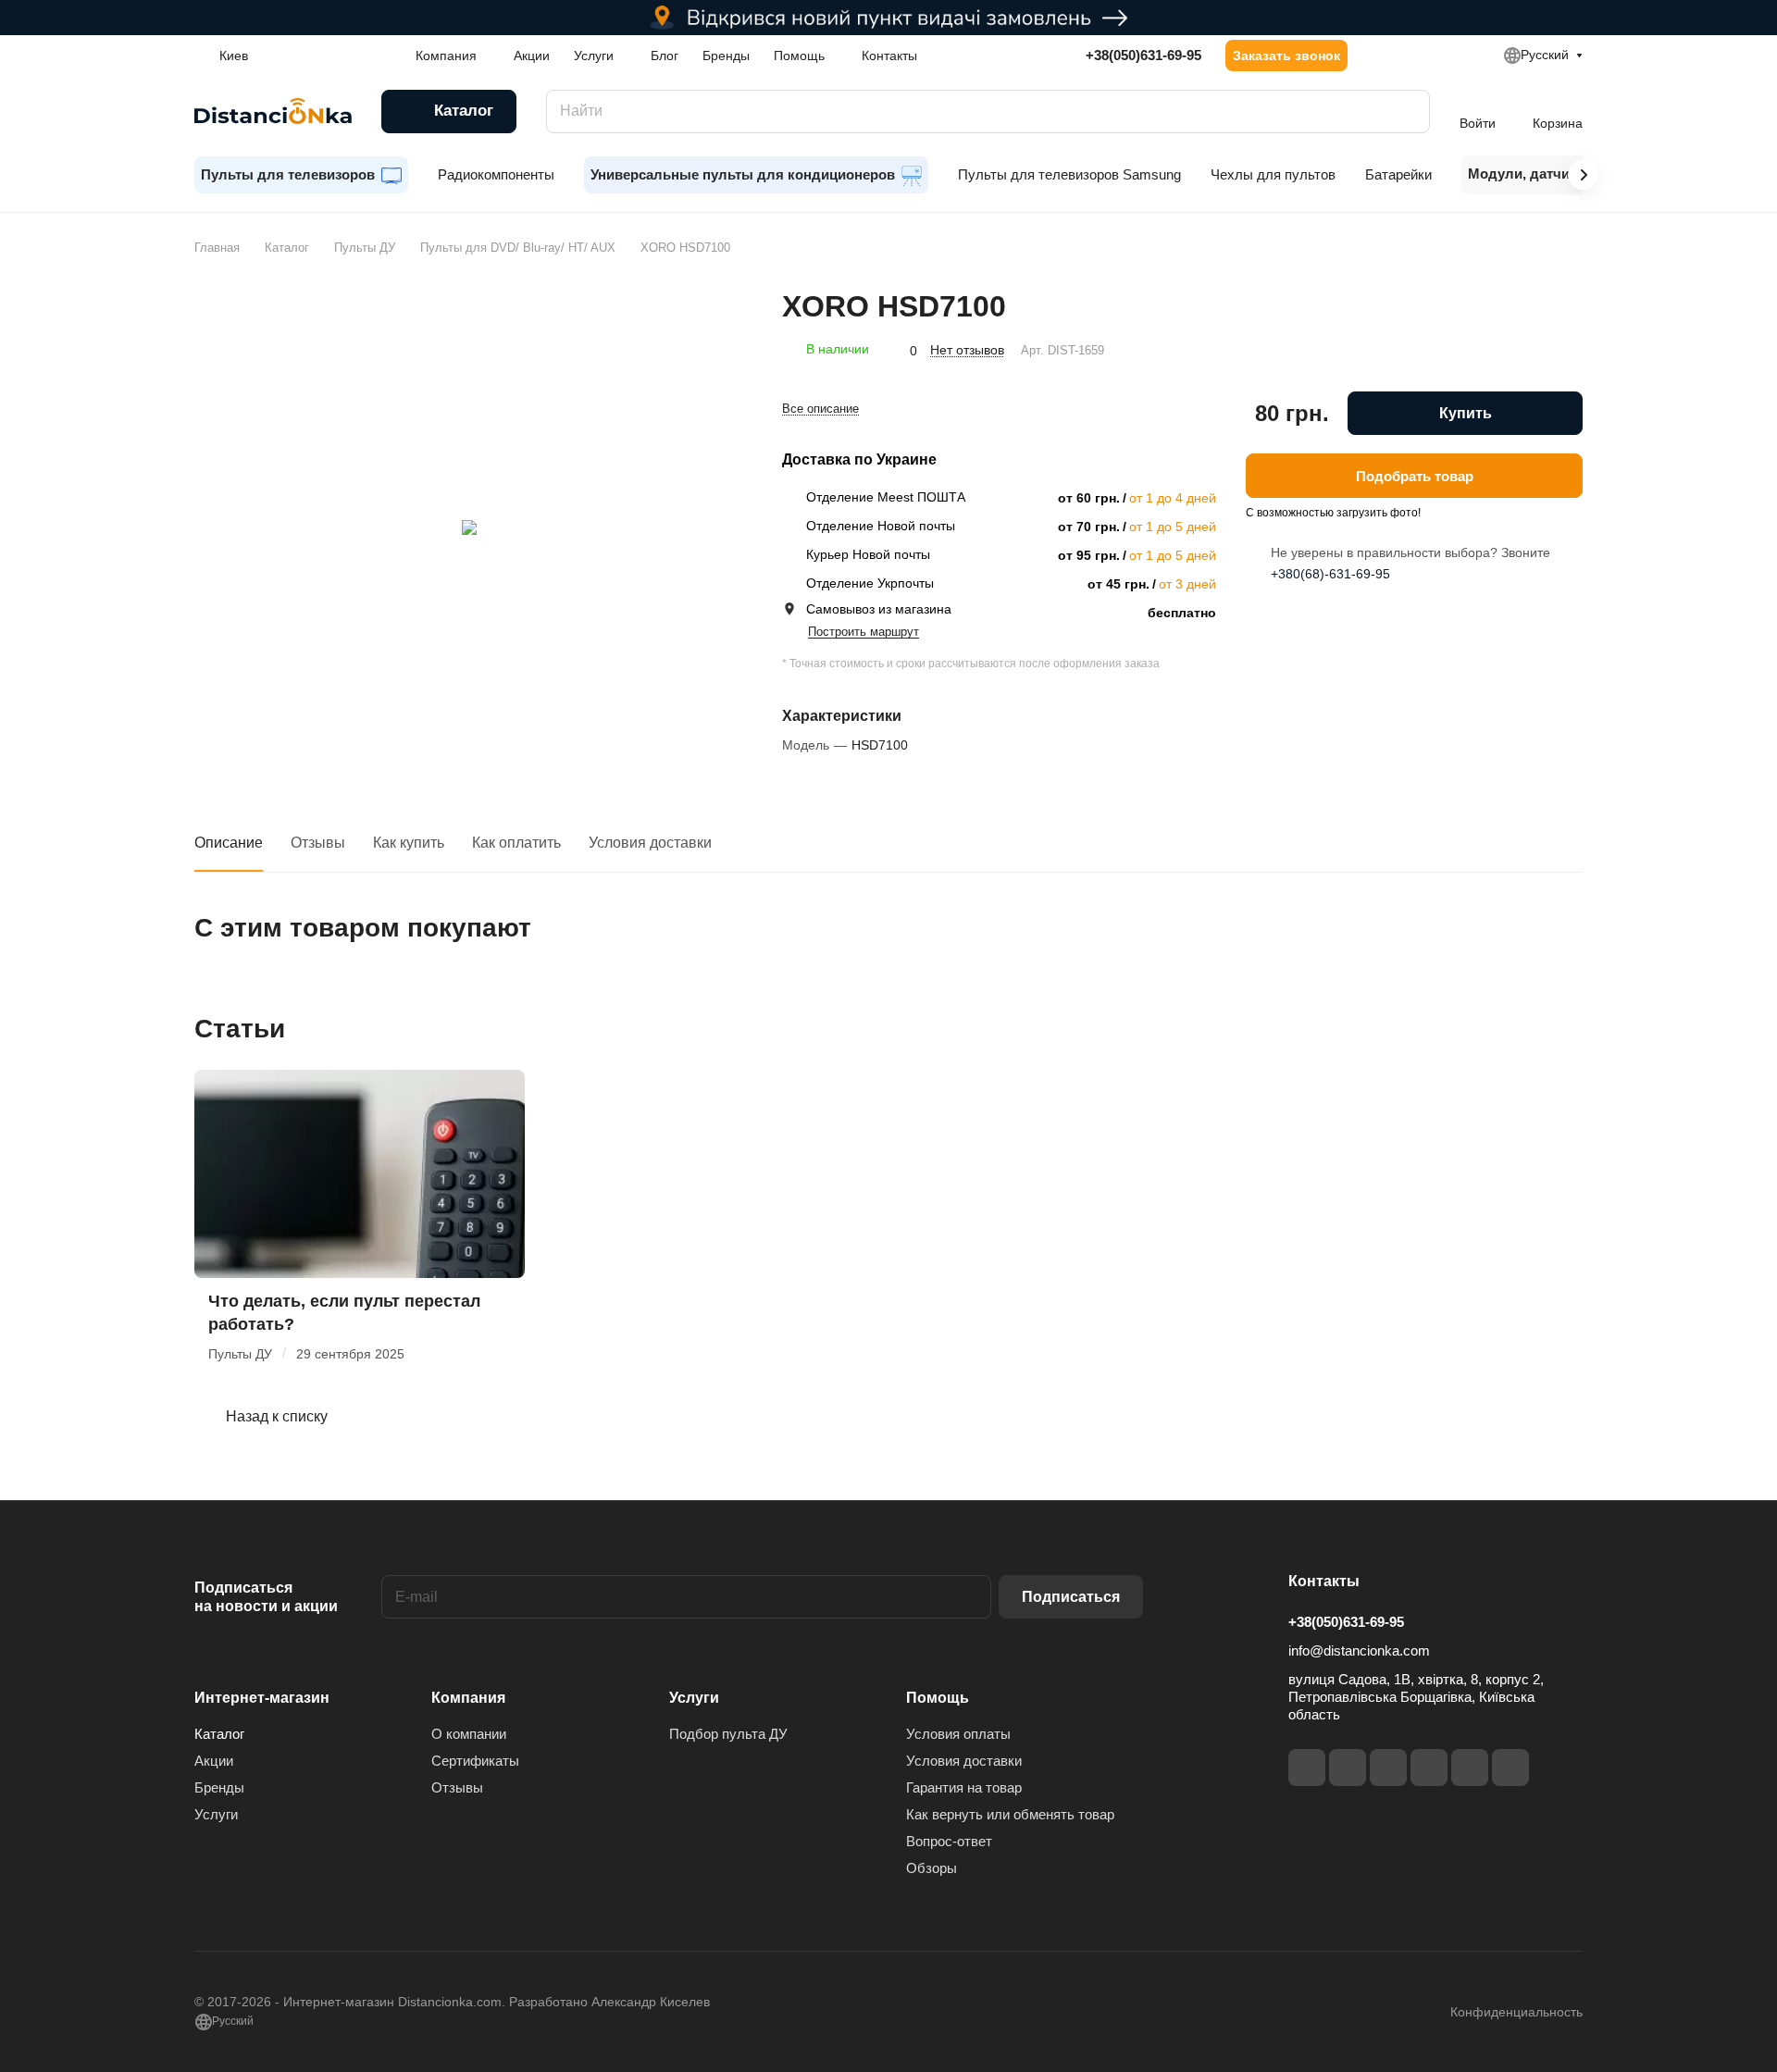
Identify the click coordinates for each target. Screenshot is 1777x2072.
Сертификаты (475, 1761)
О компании (469, 1734)
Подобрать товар (1415, 475)
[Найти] (1407, 112)
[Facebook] (1307, 1768)
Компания (468, 1698)
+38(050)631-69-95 (1143, 55)
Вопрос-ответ (949, 1841)
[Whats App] (1510, 1768)
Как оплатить (516, 843)
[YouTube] (1429, 1768)
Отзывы (318, 843)
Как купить (409, 843)
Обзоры (932, 1868)
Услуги (216, 1814)
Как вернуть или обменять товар (1010, 1814)
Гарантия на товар (964, 1787)
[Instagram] (1348, 1768)
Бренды (219, 1787)
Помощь (938, 1698)
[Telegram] (1388, 1768)
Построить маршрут (864, 632)
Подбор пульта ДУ (728, 1734)
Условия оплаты (958, 1734)
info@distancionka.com (1359, 1650)
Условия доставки (650, 843)
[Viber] (1470, 1768)
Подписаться (1071, 1597)
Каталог (219, 1734)
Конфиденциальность (1516, 2012)
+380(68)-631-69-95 (1330, 574)
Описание (229, 843)
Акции (214, 1761)
